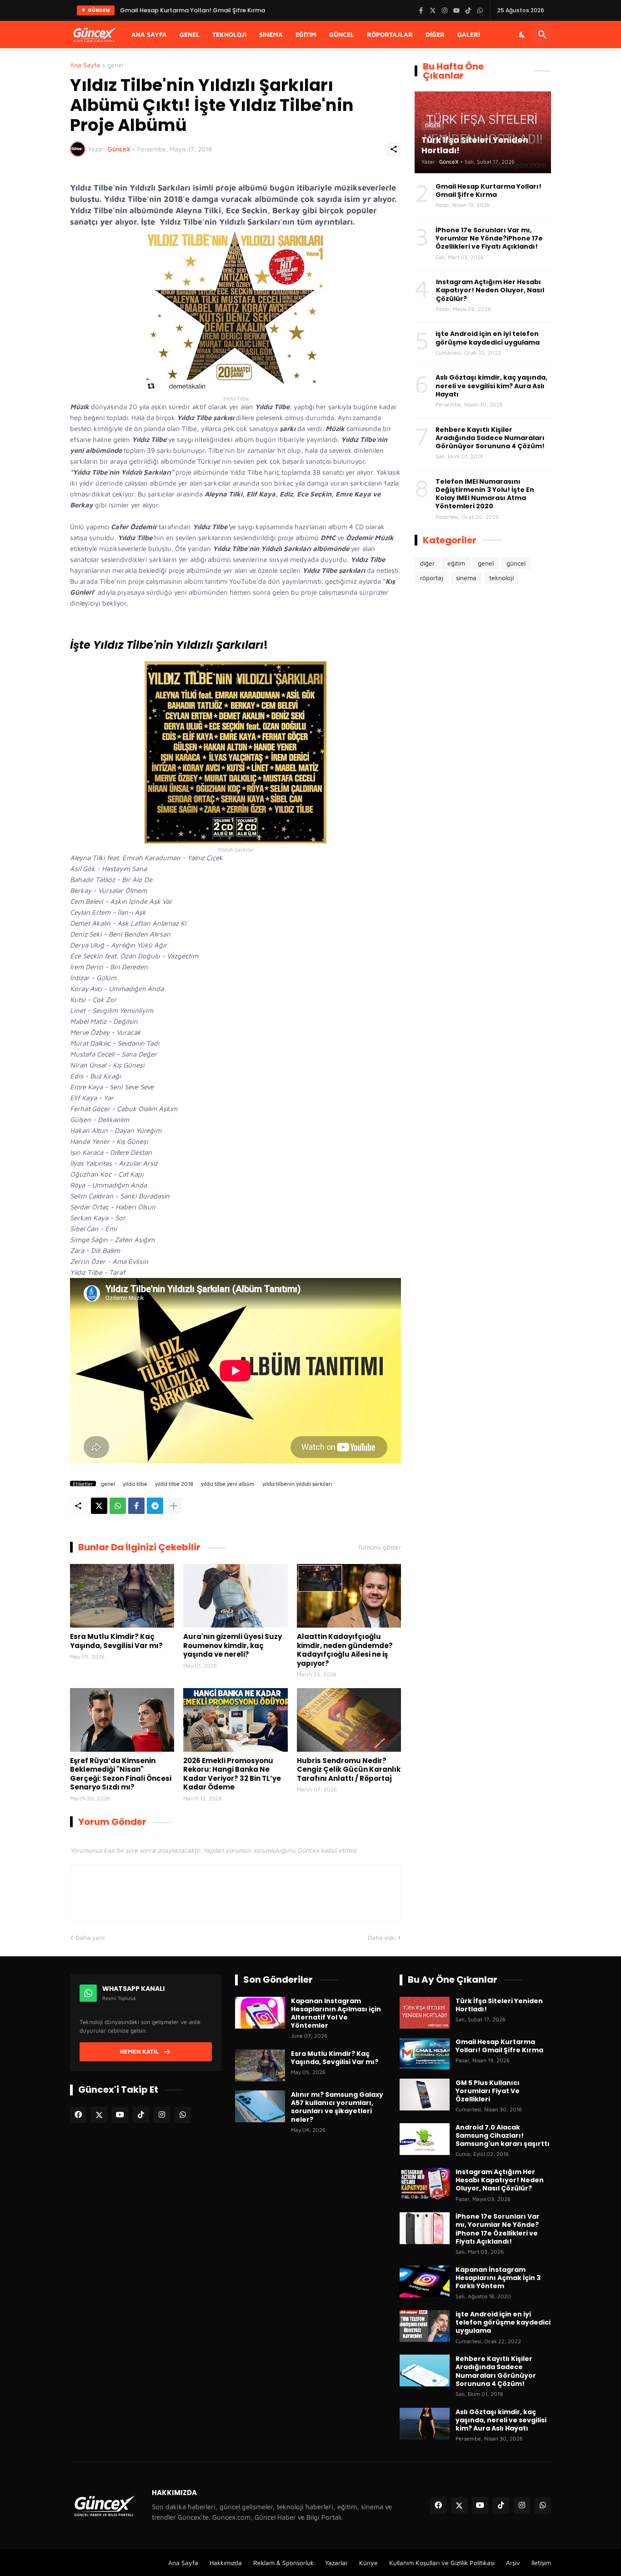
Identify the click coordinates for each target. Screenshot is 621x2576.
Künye (368, 2563)
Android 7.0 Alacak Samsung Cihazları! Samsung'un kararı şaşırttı (503, 2136)
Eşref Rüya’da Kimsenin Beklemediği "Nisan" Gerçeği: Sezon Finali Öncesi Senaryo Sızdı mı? (121, 1774)
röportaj (432, 578)
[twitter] (99, 2115)
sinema (466, 578)
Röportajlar (390, 34)
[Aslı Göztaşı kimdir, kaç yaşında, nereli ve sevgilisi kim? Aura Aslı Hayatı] (425, 2424)
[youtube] (120, 2115)
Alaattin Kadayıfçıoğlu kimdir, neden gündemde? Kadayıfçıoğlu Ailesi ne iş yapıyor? (345, 1650)
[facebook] (78, 2115)
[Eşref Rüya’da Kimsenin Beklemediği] (122, 1720)
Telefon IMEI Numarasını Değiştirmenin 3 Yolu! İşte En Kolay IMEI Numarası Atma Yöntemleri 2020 (485, 494)
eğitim (456, 563)
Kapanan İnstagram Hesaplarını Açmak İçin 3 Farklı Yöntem (498, 2278)
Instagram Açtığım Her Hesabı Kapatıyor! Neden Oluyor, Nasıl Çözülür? (490, 290)
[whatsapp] (183, 2115)
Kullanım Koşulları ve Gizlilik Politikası (442, 2563)
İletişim (541, 2563)
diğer (427, 563)
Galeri (469, 34)
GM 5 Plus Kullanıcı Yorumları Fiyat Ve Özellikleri (488, 2091)
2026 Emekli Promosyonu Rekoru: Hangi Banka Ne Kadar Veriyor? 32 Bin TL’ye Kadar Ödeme (232, 1774)
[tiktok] (141, 2115)
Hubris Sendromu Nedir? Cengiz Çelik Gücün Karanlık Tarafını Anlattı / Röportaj (349, 1770)
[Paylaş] (394, 149)
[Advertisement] (483, 743)
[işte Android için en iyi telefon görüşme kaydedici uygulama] (425, 2326)
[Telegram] (155, 1506)
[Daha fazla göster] (174, 1506)
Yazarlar (336, 2563)
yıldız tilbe (135, 1483)
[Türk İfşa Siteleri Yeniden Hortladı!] (425, 2013)
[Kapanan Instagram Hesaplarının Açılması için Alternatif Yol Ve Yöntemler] (260, 2013)
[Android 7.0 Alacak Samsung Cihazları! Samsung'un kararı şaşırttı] (425, 2139)
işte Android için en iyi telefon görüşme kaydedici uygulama (488, 338)
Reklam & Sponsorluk (283, 2563)
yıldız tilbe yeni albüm (228, 1483)
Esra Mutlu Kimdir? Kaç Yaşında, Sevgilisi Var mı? (116, 1641)
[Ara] (542, 35)
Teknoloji (229, 34)
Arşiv (513, 2563)
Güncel (342, 34)
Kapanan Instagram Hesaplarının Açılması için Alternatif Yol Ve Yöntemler (336, 2013)
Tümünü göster (379, 1547)
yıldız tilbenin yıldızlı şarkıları (297, 1483)
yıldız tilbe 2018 (174, 1483)
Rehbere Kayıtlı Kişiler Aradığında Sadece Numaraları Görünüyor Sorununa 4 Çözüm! (490, 438)
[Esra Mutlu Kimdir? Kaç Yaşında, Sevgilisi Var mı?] (122, 1596)
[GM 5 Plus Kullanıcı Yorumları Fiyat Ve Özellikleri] (425, 2095)
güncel (516, 563)
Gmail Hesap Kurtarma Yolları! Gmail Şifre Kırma (193, 10)
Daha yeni (90, 1937)
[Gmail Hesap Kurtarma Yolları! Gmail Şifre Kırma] (425, 2054)
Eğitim (306, 34)
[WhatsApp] (118, 1506)
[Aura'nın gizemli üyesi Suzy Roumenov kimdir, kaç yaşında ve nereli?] (235, 1596)
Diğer (435, 34)
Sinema (271, 34)
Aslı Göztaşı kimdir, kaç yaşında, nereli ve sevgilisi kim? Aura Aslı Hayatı (491, 386)
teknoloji (501, 578)
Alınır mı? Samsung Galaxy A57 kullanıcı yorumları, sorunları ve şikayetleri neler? (337, 2107)
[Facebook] (136, 1506)
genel (115, 65)
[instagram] (162, 2115)
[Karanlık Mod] (522, 35)
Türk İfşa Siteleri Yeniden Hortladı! (499, 2005)
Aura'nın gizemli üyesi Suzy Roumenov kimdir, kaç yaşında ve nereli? (233, 1646)
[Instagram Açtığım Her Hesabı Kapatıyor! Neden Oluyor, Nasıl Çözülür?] (425, 2184)
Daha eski (382, 1937)
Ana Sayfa (149, 34)
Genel (190, 34)
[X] (99, 1506)
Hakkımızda (226, 2563)
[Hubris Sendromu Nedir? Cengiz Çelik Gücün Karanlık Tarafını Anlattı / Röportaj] (349, 1720)
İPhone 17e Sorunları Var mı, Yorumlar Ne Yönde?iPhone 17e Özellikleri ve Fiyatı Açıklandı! (489, 238)
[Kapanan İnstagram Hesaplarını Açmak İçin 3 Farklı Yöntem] (425, 2281)
